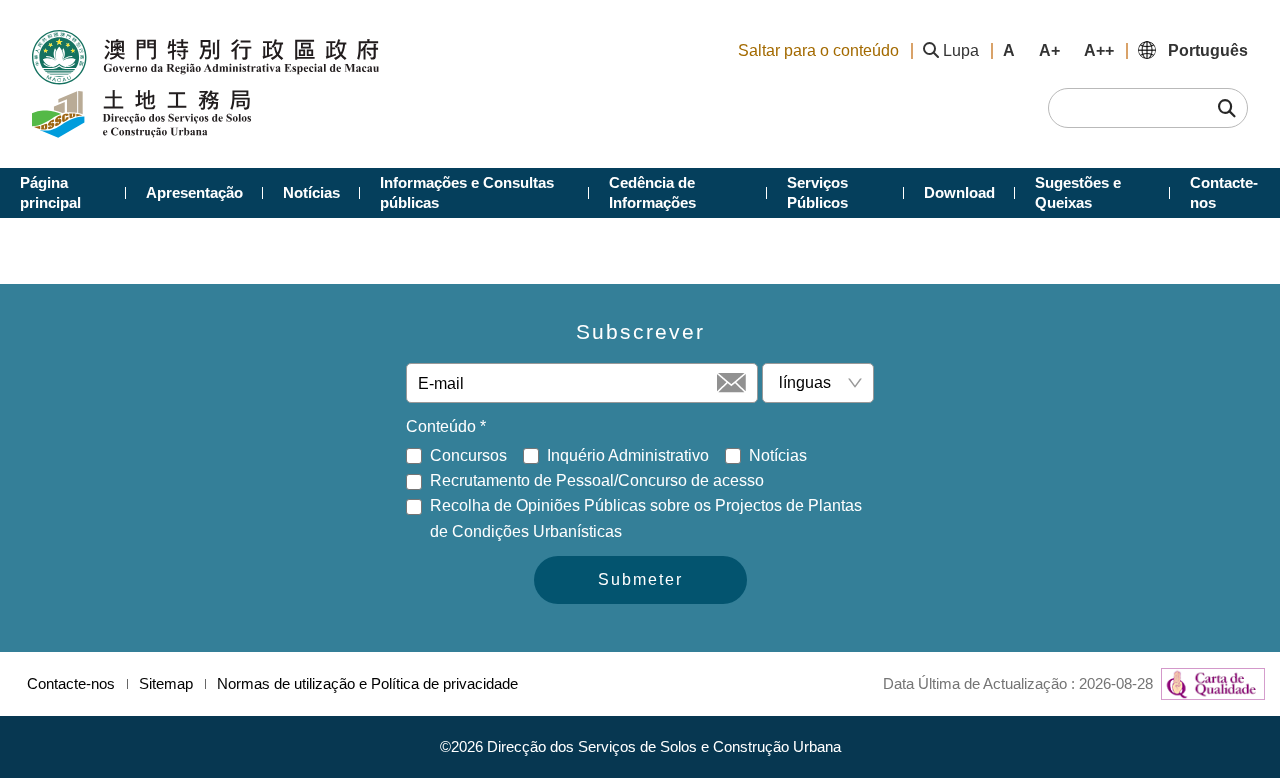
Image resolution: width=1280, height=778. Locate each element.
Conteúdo (446, 426)
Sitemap (166, 683)
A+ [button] (1049, 50)
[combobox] (810, 383)
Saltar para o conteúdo (818, 50)
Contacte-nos (71, 683)
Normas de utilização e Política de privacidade (367, 683)
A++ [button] (1099, 50)
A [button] (1009, 50)
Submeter (640, 579)
